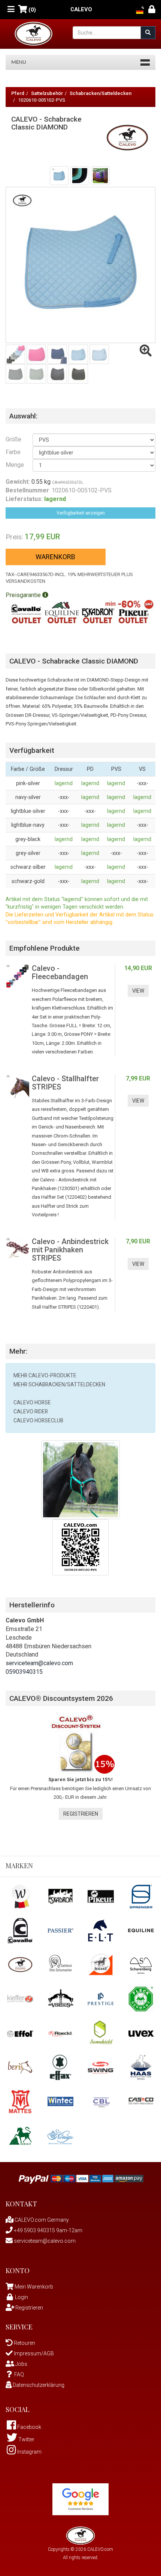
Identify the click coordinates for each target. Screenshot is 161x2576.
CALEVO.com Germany (41, 2220)
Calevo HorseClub (38, 1420)
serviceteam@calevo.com (39, 1663)
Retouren (24, 2343)
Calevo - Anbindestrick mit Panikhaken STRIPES (70, 1250)
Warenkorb (55, 557)
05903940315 (24, 1672)
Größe (13, 439)
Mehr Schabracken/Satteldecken (59, 1384)
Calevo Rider (31, 1411)
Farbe (13, 452)
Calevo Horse (32, 1402)
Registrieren (81, 1814)
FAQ (19, 2374)
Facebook (29, 2427)
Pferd (18, 93)
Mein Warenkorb (34, 2287)
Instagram (29, 2452)
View (138, 991)
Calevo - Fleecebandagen (60, 972)
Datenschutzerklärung (38, 2385)
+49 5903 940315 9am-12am (48, 2230)
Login (22, 2297)
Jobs (21, 2364)
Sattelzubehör (47, 93)
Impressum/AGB (33, 2353)
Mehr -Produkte (45, 1375)
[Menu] (11, 10)
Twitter (26, 2439)
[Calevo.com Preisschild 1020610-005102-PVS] (80, 1547)
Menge (13, 465)
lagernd (64, 783)
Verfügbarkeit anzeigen (81, 513)
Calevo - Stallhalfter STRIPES (65, 1083)
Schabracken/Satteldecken (101, 93)
